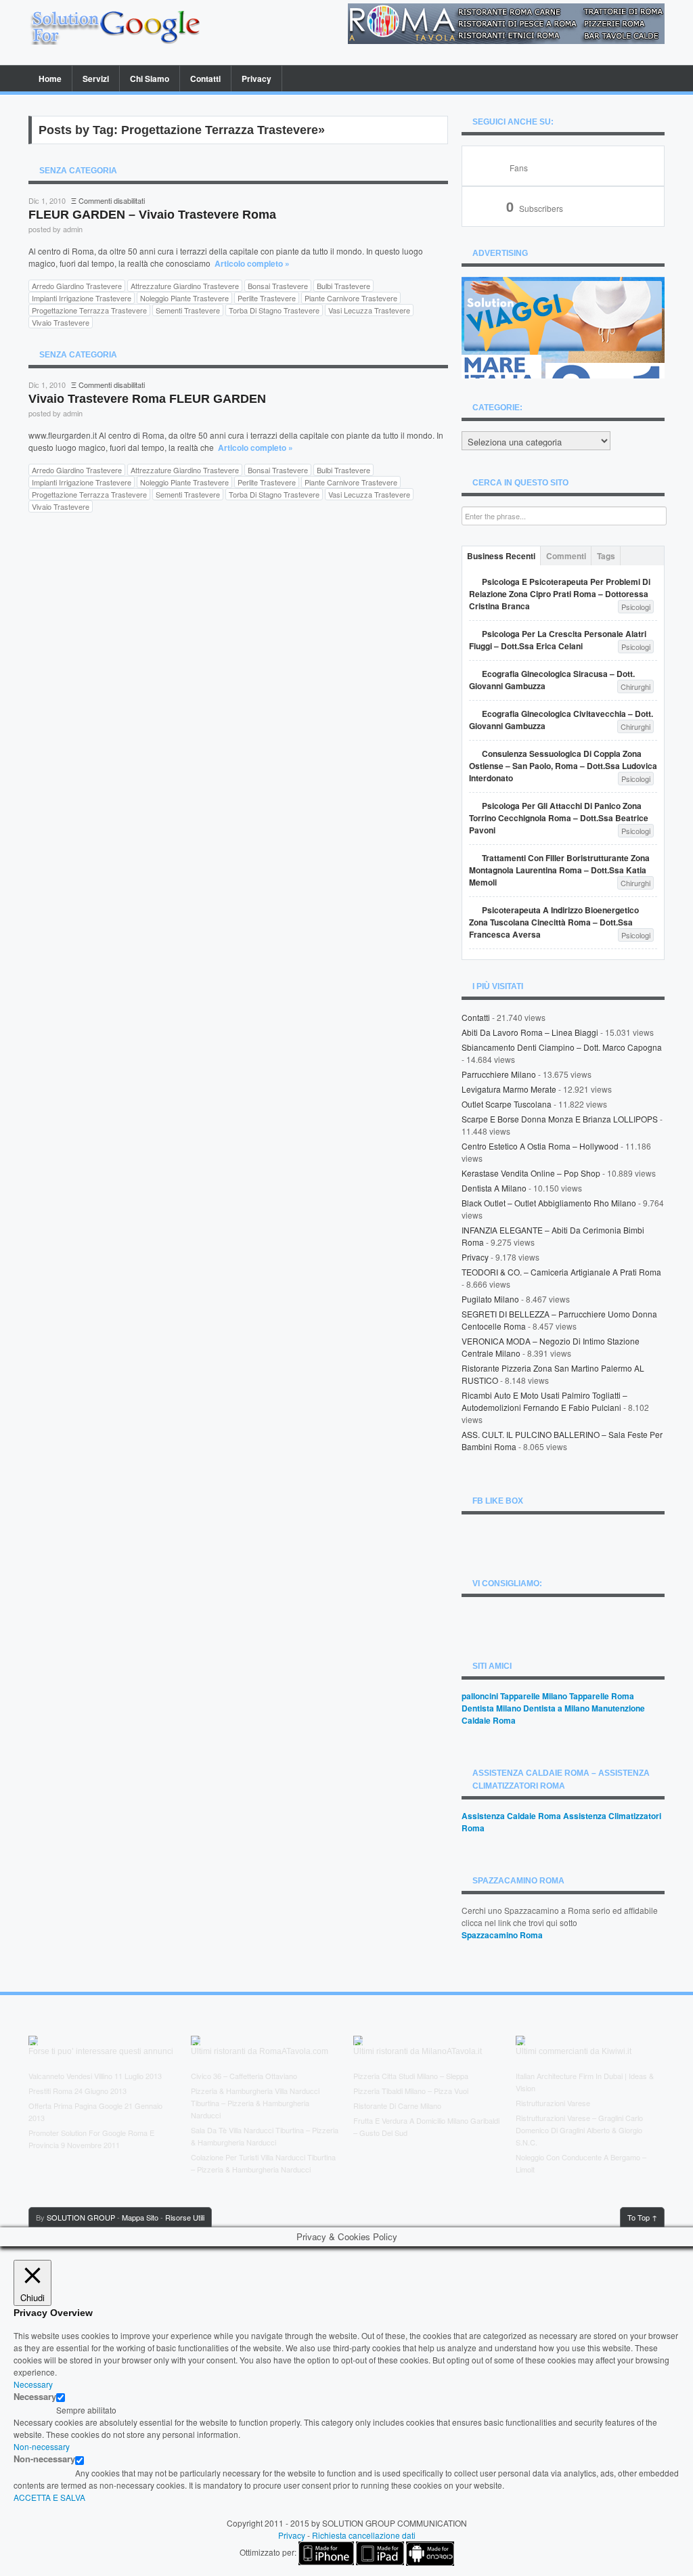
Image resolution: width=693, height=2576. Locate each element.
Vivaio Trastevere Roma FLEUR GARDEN (147, 399)
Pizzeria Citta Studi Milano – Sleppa (411, 2076)
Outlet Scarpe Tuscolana (507, 1104)
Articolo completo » (252, 263)
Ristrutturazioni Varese (553, 2103)
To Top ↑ (642, 2217)
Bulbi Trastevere (343, 286)
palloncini (480, 1696)
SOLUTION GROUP (81, 2217)
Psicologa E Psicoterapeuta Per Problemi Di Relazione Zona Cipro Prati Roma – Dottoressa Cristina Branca (560, 594)
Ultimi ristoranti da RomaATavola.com (260, 2051)
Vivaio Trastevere (61, 322)
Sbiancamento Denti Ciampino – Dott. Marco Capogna (562, 1047)
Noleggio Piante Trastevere (184, 298)
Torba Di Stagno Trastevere (274, 310)
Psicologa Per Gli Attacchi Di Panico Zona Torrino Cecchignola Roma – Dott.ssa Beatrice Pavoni (559, 818)
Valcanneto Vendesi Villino (70, 2076)
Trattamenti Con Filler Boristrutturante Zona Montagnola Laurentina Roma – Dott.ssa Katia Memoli (559, 870)
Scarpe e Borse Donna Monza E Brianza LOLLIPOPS (560, 1119)
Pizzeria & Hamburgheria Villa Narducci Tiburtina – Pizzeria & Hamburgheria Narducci (255, 2103)
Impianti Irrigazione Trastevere (82, 298)
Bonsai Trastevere (278, 286)
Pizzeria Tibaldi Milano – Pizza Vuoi (411, 2091)
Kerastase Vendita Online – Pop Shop (531, 1173)
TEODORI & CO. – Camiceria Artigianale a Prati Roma (561, 1272)
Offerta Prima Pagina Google (75, 2105)
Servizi (96, 79)
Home (50, 79)
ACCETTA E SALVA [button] (49, 2497)
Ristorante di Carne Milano (397, 2105)
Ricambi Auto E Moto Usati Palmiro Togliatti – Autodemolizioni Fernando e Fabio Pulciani (544, 1401)
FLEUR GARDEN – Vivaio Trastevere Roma (152, 215)
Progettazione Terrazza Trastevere (89, 310)
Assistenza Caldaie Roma (511, 1816)
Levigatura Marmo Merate (509, 1089)
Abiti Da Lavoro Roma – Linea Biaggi (530, 1032)
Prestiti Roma (50, 2091)
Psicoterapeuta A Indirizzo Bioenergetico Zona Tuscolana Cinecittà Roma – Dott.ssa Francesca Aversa (554, 922)
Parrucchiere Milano (499, 1074)
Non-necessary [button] (42, 2446)
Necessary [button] (33, 2384)
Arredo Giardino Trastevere (77, 286)
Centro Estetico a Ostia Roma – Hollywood (540, 1146)
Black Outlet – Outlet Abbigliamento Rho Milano (549, 1203)
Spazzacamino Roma (502, 1935)
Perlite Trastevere (267, 298)
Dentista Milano (491, 1708)
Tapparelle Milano (534, 1696)
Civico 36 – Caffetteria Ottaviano (244, 2076)
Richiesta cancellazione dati (364, 2535)
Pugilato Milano (490, 1299)
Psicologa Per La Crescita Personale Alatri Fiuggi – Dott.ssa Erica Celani (558, 640)
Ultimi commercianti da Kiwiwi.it (574, 2051)
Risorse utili (185, 2217)
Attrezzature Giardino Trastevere (185, 286)
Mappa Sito (140, 2217)
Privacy (256, 79)
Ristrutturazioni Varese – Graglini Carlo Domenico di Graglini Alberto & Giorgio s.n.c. (579, 2130)
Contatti (205, 79)
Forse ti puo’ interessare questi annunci (101, 2051)
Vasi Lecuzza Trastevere (369, 310)
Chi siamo (150, 79)
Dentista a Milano (494, 1188)
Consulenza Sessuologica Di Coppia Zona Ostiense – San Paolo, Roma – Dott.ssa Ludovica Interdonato (563, 766)
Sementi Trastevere (188, 310)
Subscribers (535, 208)
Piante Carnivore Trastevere (351, 298)
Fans (519, 168)
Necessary (35, 2397)
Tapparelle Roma (602, 1696)
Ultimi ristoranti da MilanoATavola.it (418, 2051)
